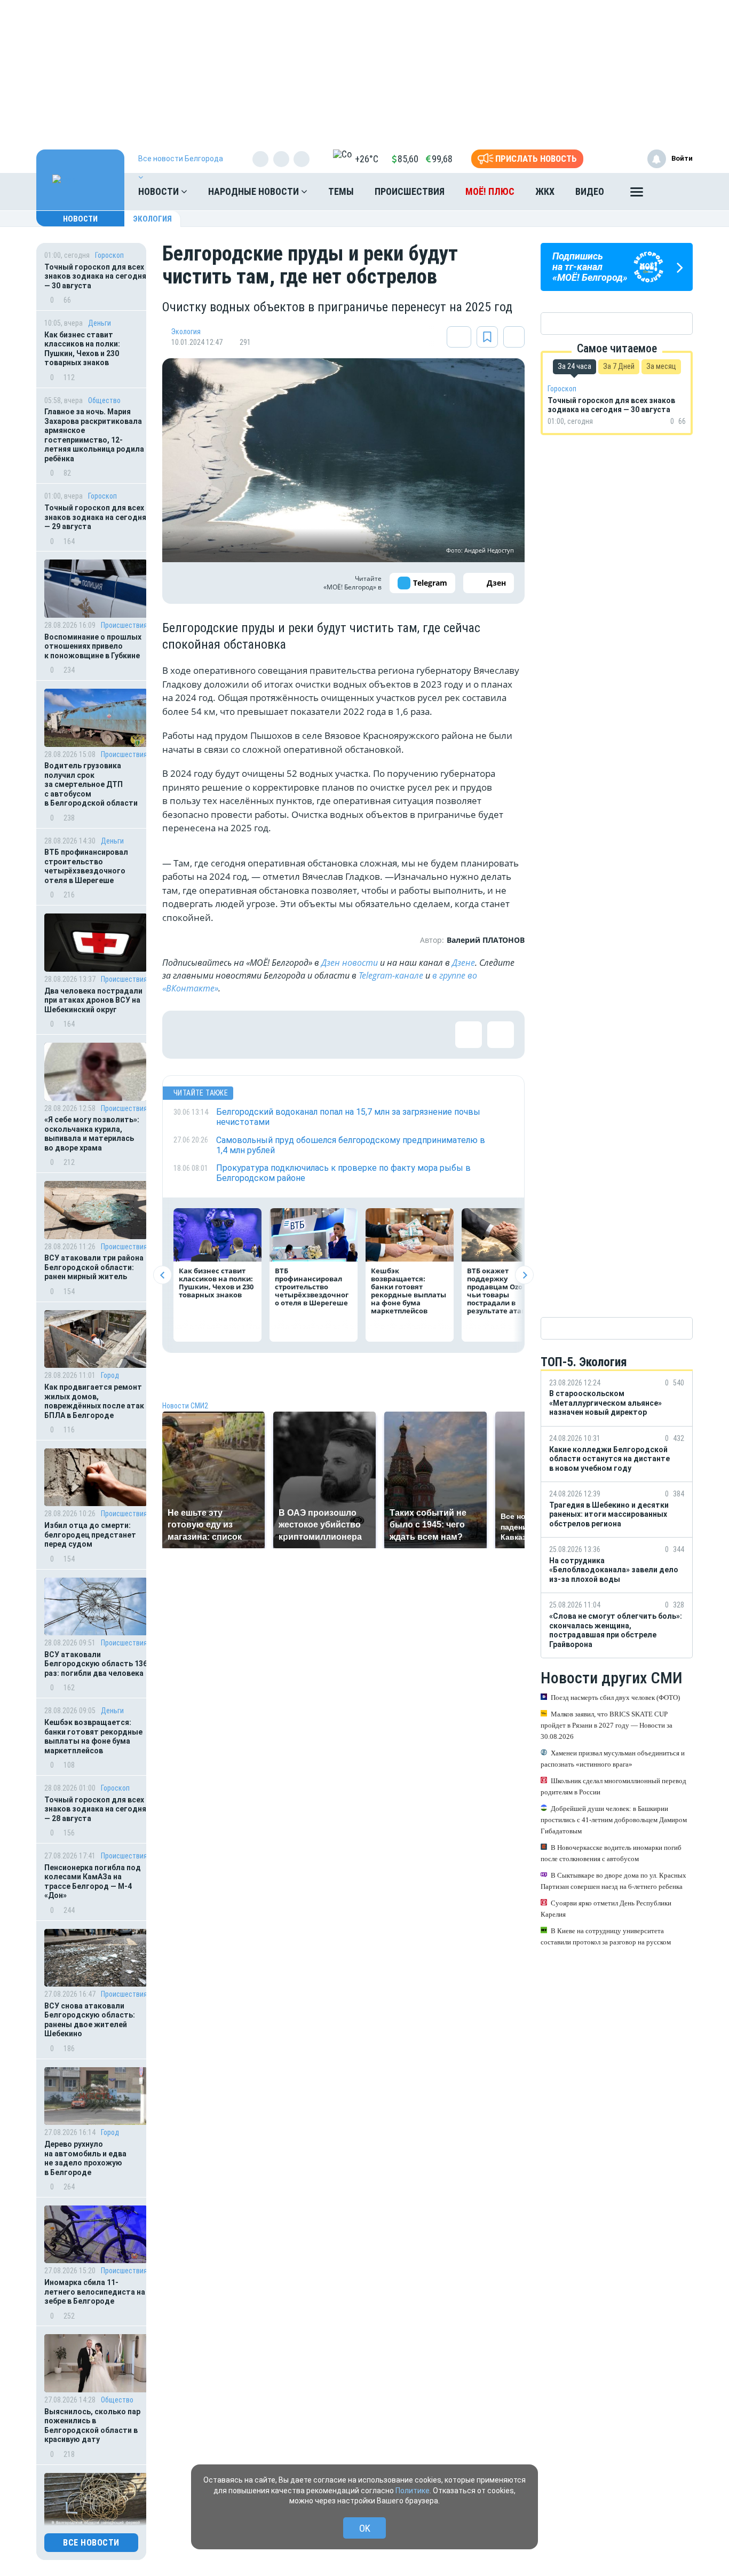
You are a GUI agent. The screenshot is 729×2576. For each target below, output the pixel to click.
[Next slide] (524, 1275)
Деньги (100, 323)
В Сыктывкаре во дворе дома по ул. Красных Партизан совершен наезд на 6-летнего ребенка (613, 1881)
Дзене (463, 963)
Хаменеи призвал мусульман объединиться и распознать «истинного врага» (613, 1759)
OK (365, 2528)
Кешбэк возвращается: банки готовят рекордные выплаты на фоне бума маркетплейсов (93, 1736)
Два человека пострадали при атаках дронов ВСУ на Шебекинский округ (93, 1000)
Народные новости (255, 191)
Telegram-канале (391, 975)
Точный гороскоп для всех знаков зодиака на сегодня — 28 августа (95, 1809)
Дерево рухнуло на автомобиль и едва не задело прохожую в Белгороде (85, 2158)
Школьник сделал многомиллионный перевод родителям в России (613, 1786)
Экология (152, 219)
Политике (413, 2491)
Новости (160, 191)
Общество (104, 400)
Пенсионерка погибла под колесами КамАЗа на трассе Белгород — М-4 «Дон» (93, 1882)
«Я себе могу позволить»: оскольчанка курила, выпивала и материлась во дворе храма (92, 1134)
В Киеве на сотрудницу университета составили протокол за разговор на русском (606, 1936)
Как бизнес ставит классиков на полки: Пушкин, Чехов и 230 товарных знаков (82, 349)
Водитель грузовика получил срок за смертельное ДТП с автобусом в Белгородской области (91, 784)
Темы (341, 191)
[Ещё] (637, 194)
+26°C (367, 159)
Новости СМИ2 (185, 1406)
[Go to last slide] (163, 1275)
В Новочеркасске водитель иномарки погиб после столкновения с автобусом (611, 1853)
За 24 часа (575, 366)
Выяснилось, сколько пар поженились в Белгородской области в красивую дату (92, 2426)
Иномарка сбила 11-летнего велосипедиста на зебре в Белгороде (95, 2292)
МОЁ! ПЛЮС (490, 191)
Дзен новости (350, 963)
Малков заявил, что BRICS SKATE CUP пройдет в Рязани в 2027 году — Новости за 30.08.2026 (607, 1725)
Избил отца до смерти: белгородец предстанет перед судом (90, 1535)
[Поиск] (674, 192)
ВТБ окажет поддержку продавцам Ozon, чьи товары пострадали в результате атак (498, 1291)
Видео (590, 191)
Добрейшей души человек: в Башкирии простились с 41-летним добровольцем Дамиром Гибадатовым (614, 1820)
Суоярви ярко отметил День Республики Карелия (606, 1909)
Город (110, 1375)
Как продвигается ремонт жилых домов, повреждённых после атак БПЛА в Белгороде (94, 1401)
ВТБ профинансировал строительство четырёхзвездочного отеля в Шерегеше (86, 866)
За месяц (661, 366)
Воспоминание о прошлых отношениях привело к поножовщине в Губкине (93, 646)
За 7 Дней (619, 366)
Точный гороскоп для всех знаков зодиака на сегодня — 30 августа (95, 276)
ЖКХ (545, 191)
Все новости (91, 2543)
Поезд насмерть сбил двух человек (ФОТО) (615, 1697)
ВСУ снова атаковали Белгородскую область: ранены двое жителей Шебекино (90, 2020)
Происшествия (410, 191)
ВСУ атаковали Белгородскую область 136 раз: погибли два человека (96, 1664)
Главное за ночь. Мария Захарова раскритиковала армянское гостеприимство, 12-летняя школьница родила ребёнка (94, 435)
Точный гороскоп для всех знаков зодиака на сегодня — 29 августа (95, 517)
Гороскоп (109, 255)
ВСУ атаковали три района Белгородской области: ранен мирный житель (94, 1267)
